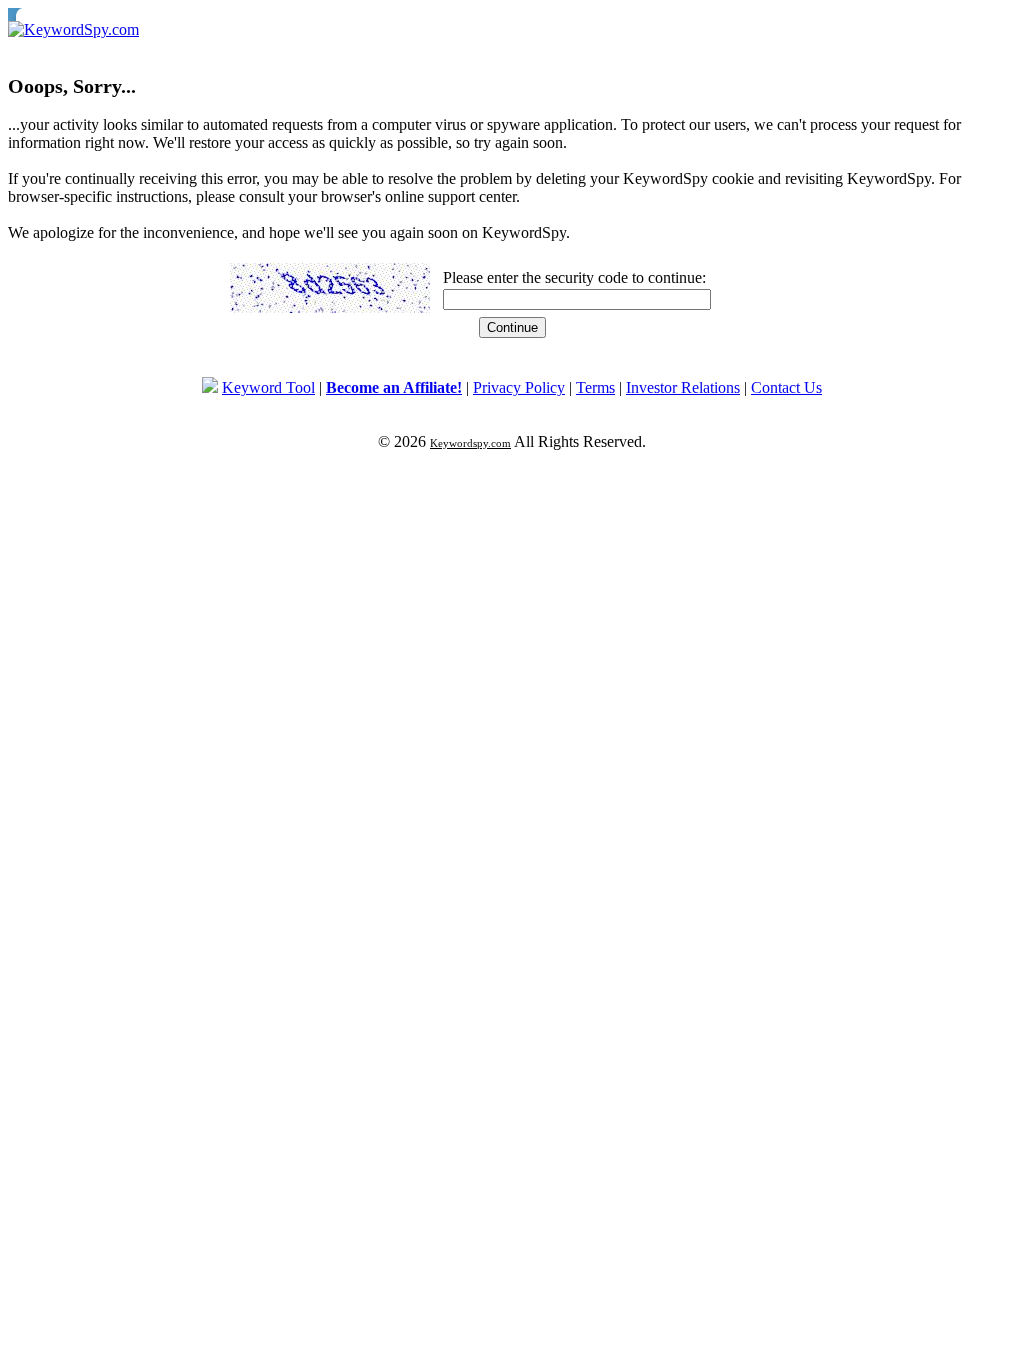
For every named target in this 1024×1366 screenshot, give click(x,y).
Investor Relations (683, 387)
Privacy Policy (519, 387)
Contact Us (786, 387)
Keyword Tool (268, 387)
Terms (595, 387)
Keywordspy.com (470, 443)
